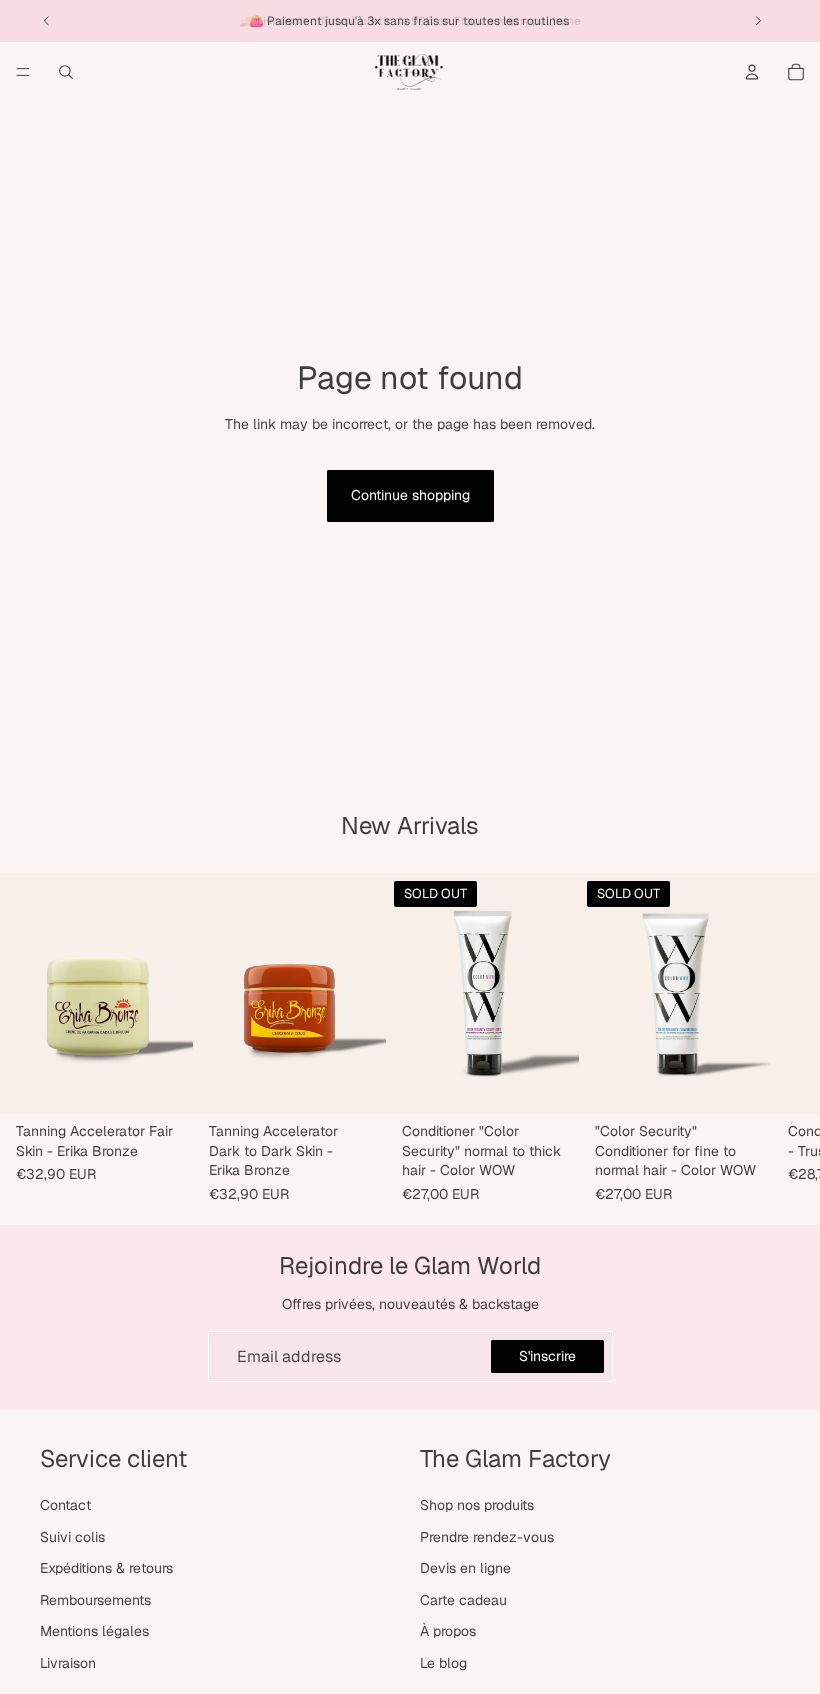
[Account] (752, 72)
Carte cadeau (463, 1600)
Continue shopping (410, 495)
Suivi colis (72, 1537)
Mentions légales (94, 1632)
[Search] (66, 72)
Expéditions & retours (106, 1569)
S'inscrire (547, 1356)
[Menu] (23, 72)
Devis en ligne (465, 1569)
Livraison (68, 1663)
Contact (65, 1505)
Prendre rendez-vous (487, 1537)
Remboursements (95, 1600)
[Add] (162, 1084)
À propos (448, 1632)
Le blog (443, 1663)
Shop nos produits (477, 1505)
